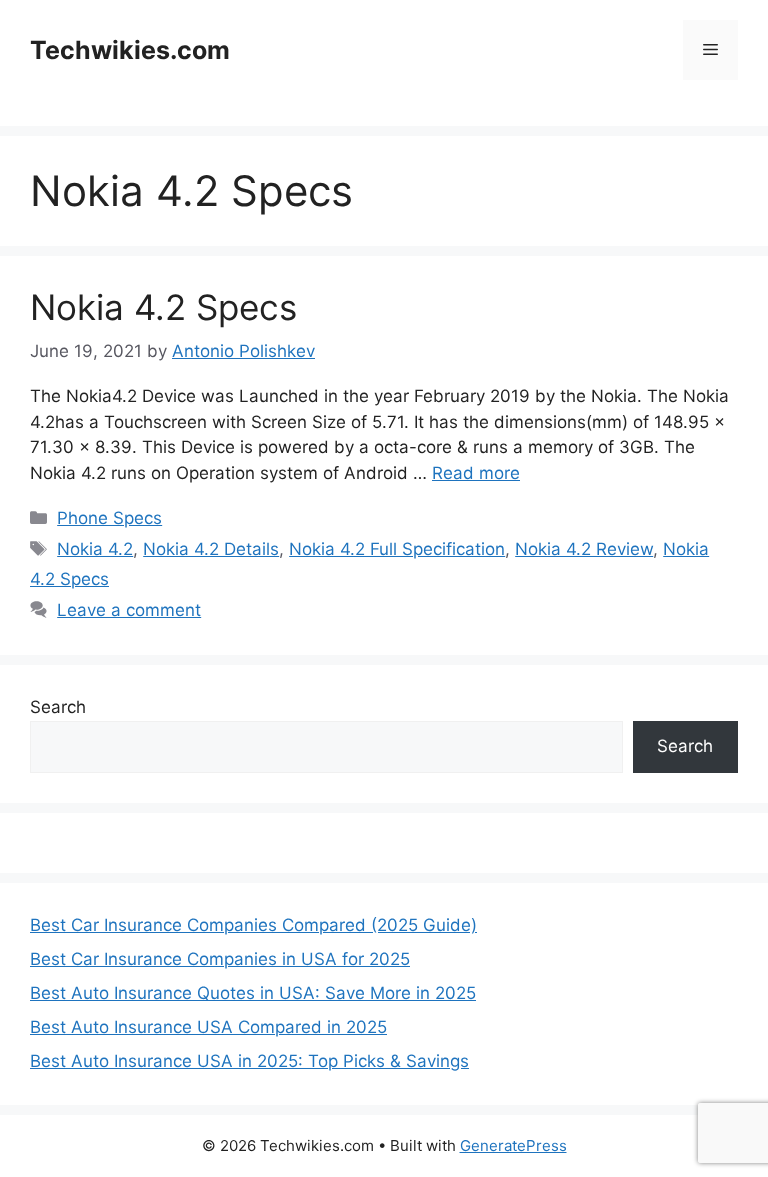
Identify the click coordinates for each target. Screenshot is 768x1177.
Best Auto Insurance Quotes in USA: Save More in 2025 (253, 993)
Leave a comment (129, 610)
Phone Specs (109, 518)
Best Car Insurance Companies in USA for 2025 (220, 959)
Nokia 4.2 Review (584, 549)
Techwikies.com (130, 50)
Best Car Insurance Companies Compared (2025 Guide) (253, 925)
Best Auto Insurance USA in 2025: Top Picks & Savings (249, 1061)
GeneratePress (513, 1145)
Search (58, 707)
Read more (476, 473)
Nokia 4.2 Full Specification (397, 549)
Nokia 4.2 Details (211, 549)
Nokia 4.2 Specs (163, 307)
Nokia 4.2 (95, 549)
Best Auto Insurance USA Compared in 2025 (208, 1027)
